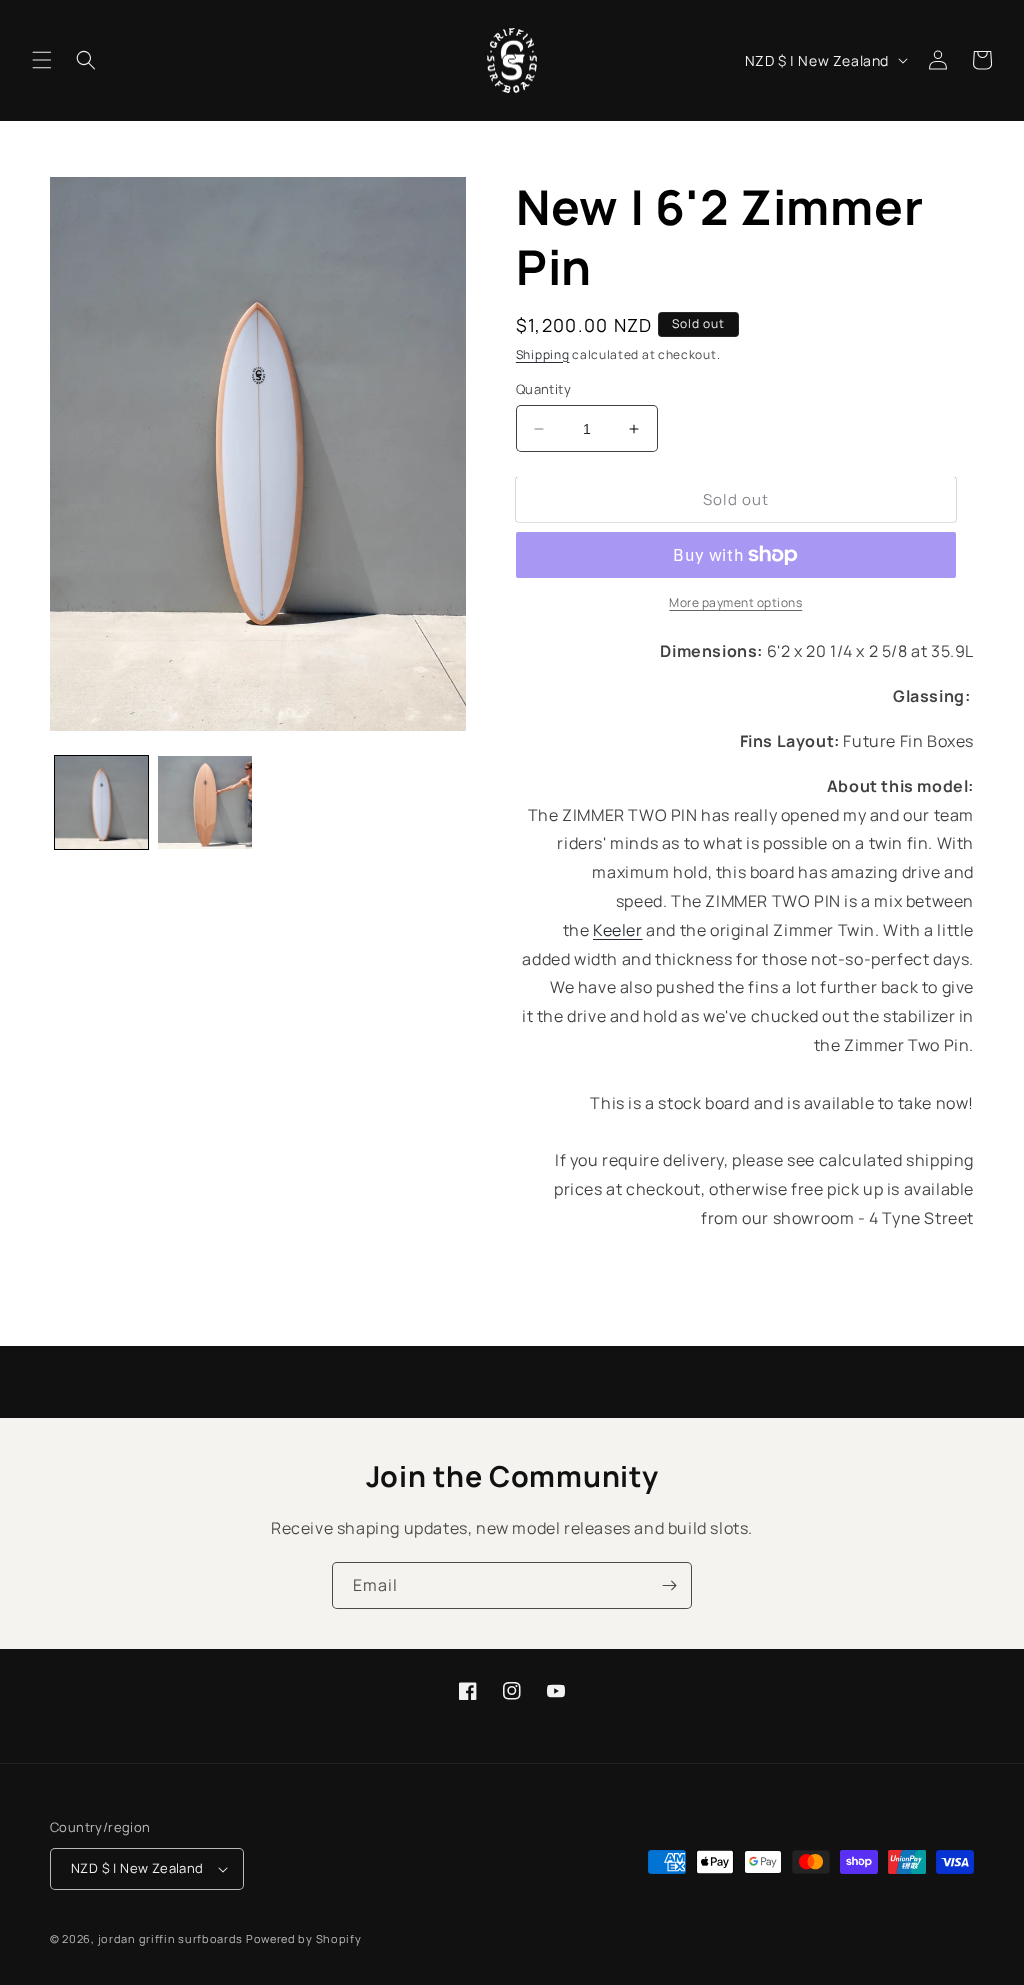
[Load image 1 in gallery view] (101, 802)
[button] (42, 60)
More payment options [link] (735, 602)
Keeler (618, 930)
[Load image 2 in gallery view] (204, 802)
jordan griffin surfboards (171, 1938)
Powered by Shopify (304, 1938)
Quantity (543, 389)
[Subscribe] (669, 1585)
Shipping (543, 354)
